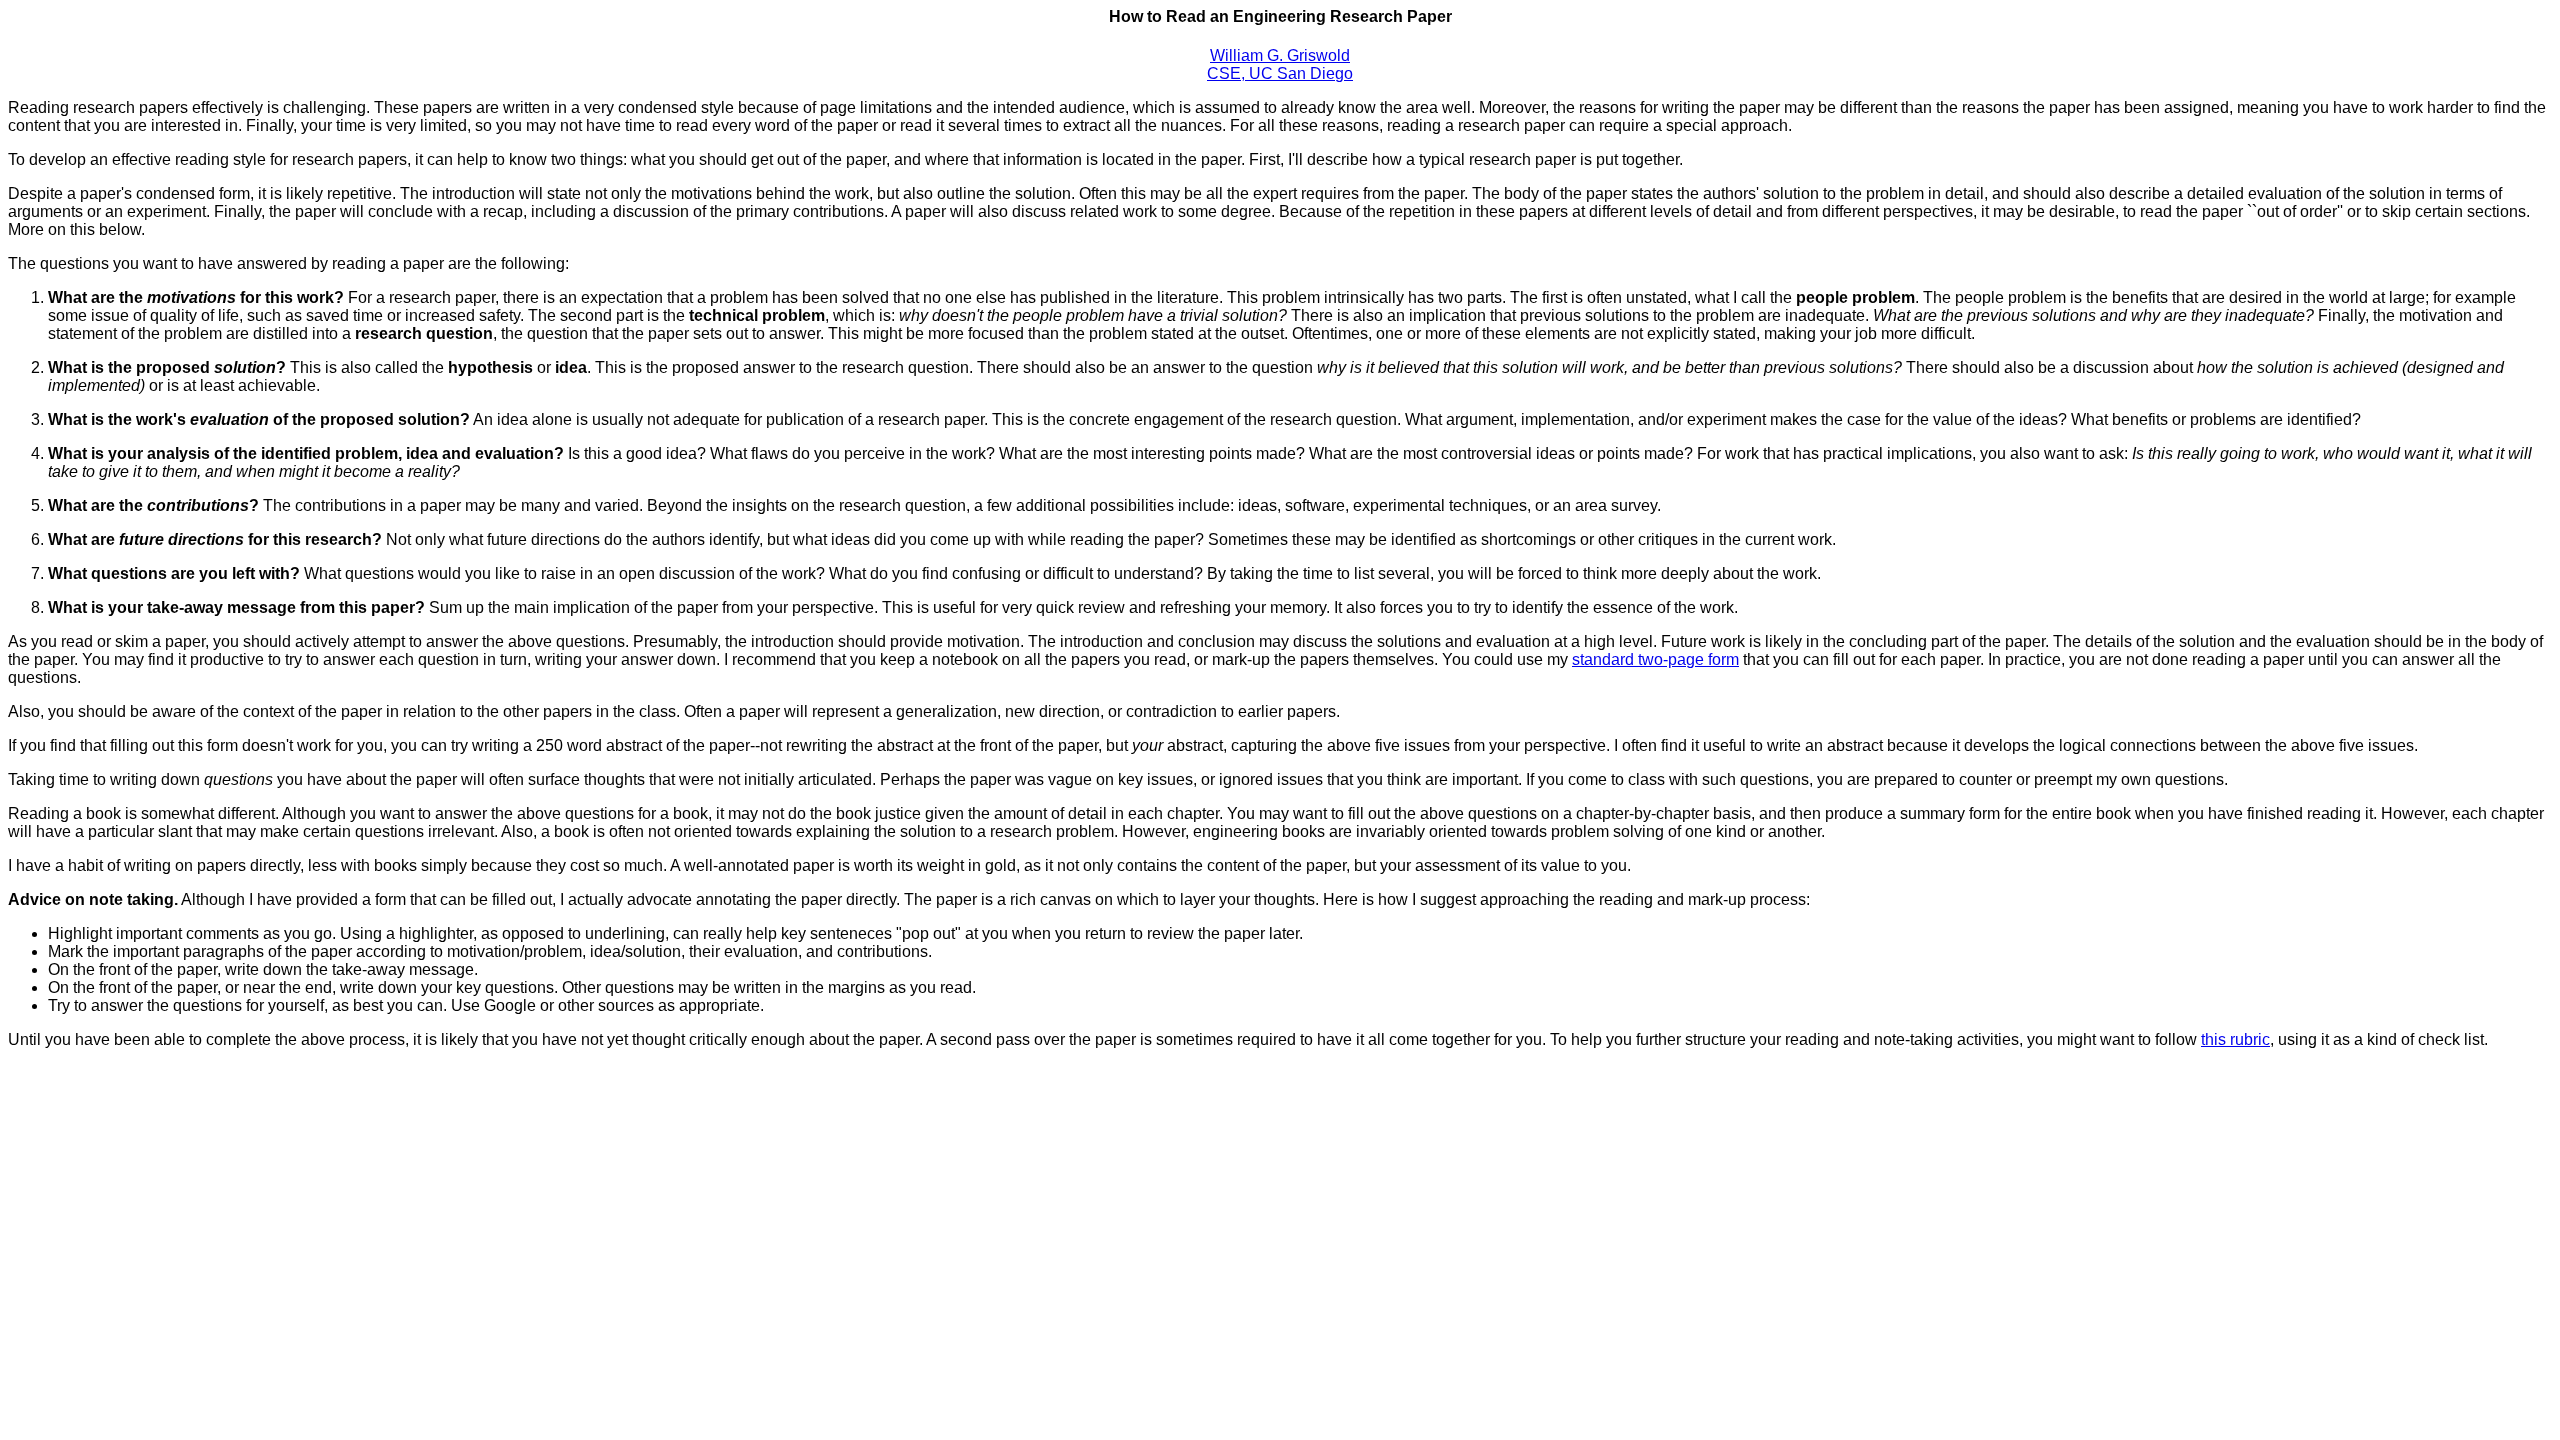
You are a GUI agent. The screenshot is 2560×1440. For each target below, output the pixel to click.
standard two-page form (1655, 659)
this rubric (2235, 1039)
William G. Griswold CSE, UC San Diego (1280, 64)
